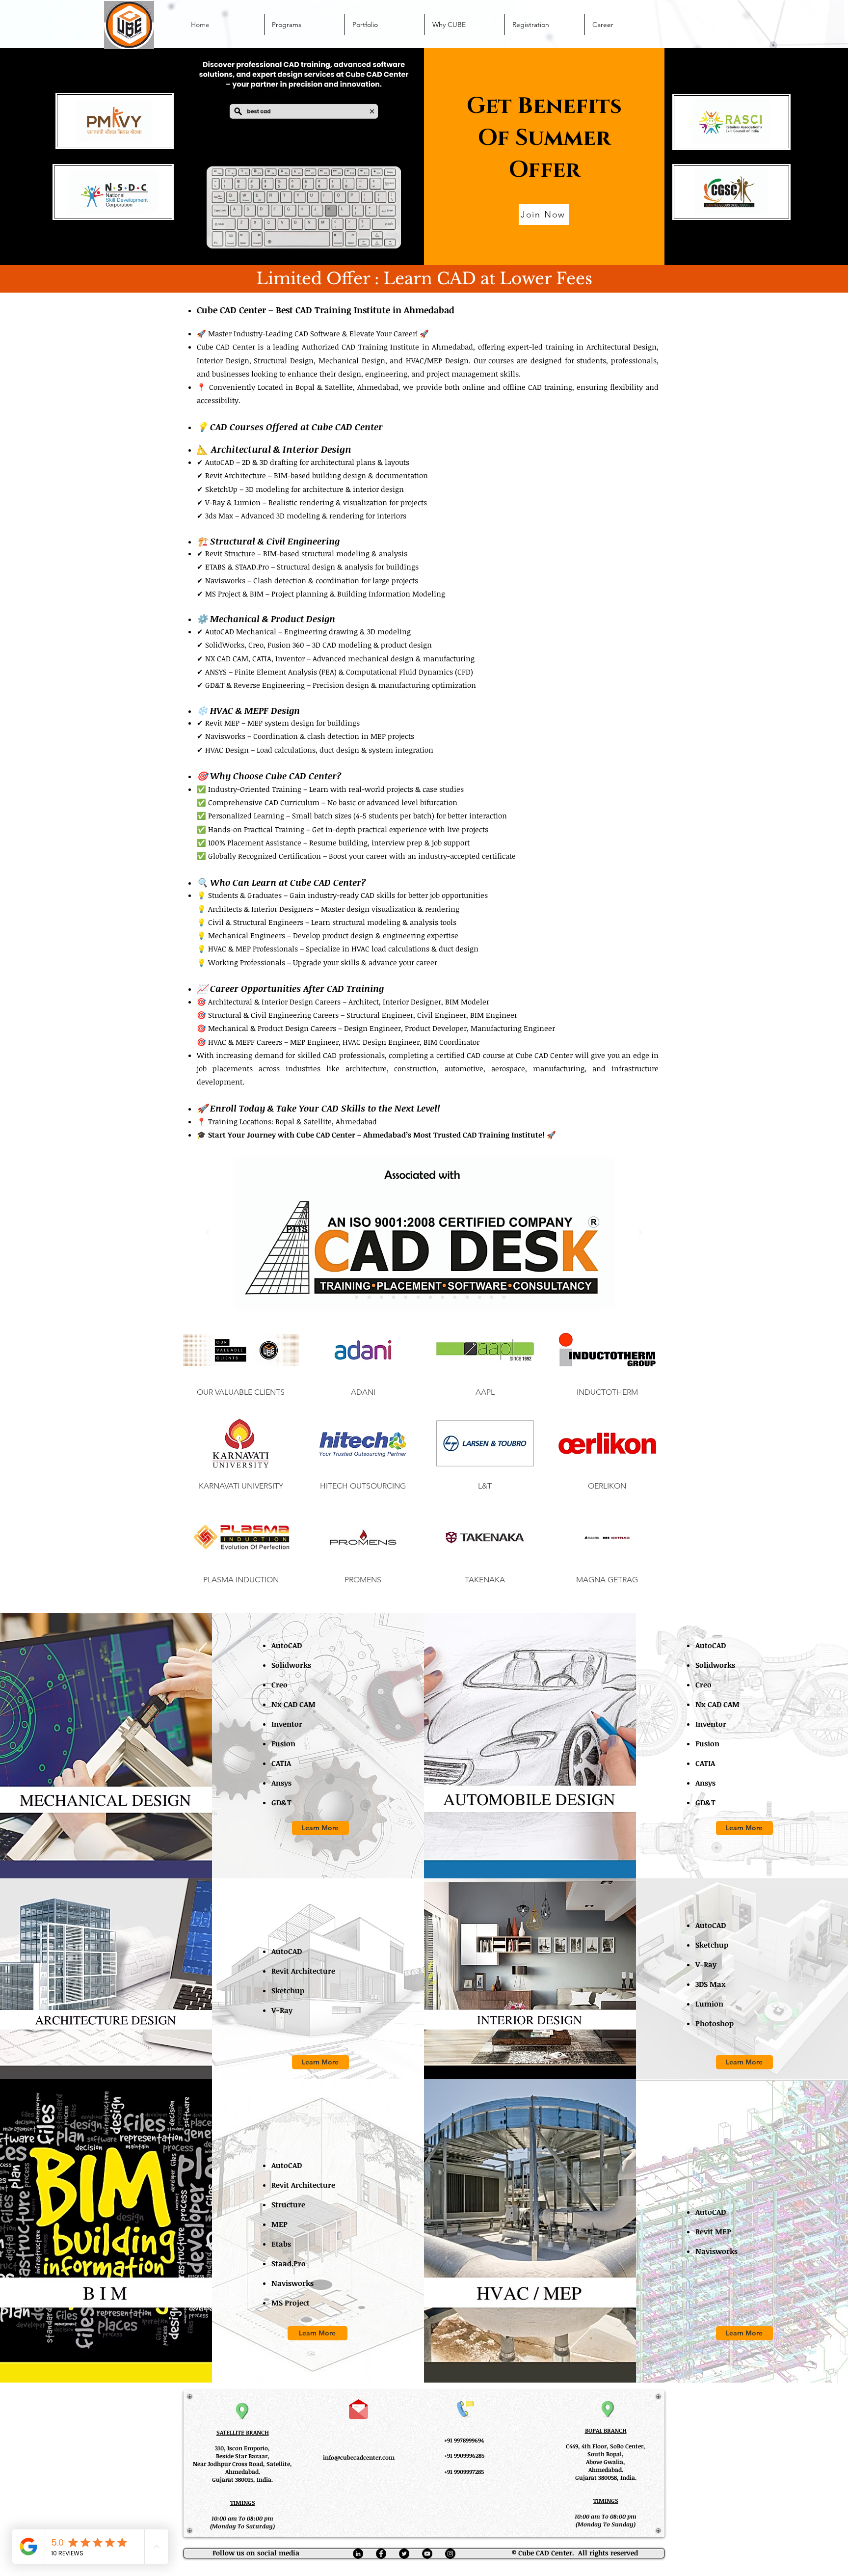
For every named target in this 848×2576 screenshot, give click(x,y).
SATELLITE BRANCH (243, 2432)
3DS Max (711, 1984)
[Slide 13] (492, 1297)
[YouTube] (427, 2554)
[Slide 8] (430, 1297)
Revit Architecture (303, 1971)
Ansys (281, 1783)
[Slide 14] (504, 1297)
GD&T (281, 1802)
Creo (279, 1684)
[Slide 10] (455, 1297)
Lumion (709, 2004)
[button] (241, 1362)
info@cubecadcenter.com (359, 2457)
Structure (288, 2204)
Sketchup (288, 1990)
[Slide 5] (394, 1297)
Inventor (287, 1724)
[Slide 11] (467, 1297)
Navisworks (292, 2283)
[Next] (640, 1234)
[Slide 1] (344, 1297)
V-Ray (282, 2010)
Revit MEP (713, 2231)
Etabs (281, 2244)
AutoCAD (287, 1645)
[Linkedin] (358, 2554)
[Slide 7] (418, 1297)
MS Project (291, 2303)
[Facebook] (381, 2554)
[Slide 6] (406, 1297)
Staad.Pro (289, 2263)
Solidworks (291, 1665)
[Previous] (208, 1234)
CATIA (281, 1763)
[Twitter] (404, 2554)
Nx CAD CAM (293, 1704)
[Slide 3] (369, 1297)
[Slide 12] (479, 1297)
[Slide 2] (357, 1297)
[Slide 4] (381, 1297)
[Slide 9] (443, 1297)
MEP (279, 2224)
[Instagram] (450, 2554)
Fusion (283, 1743)
